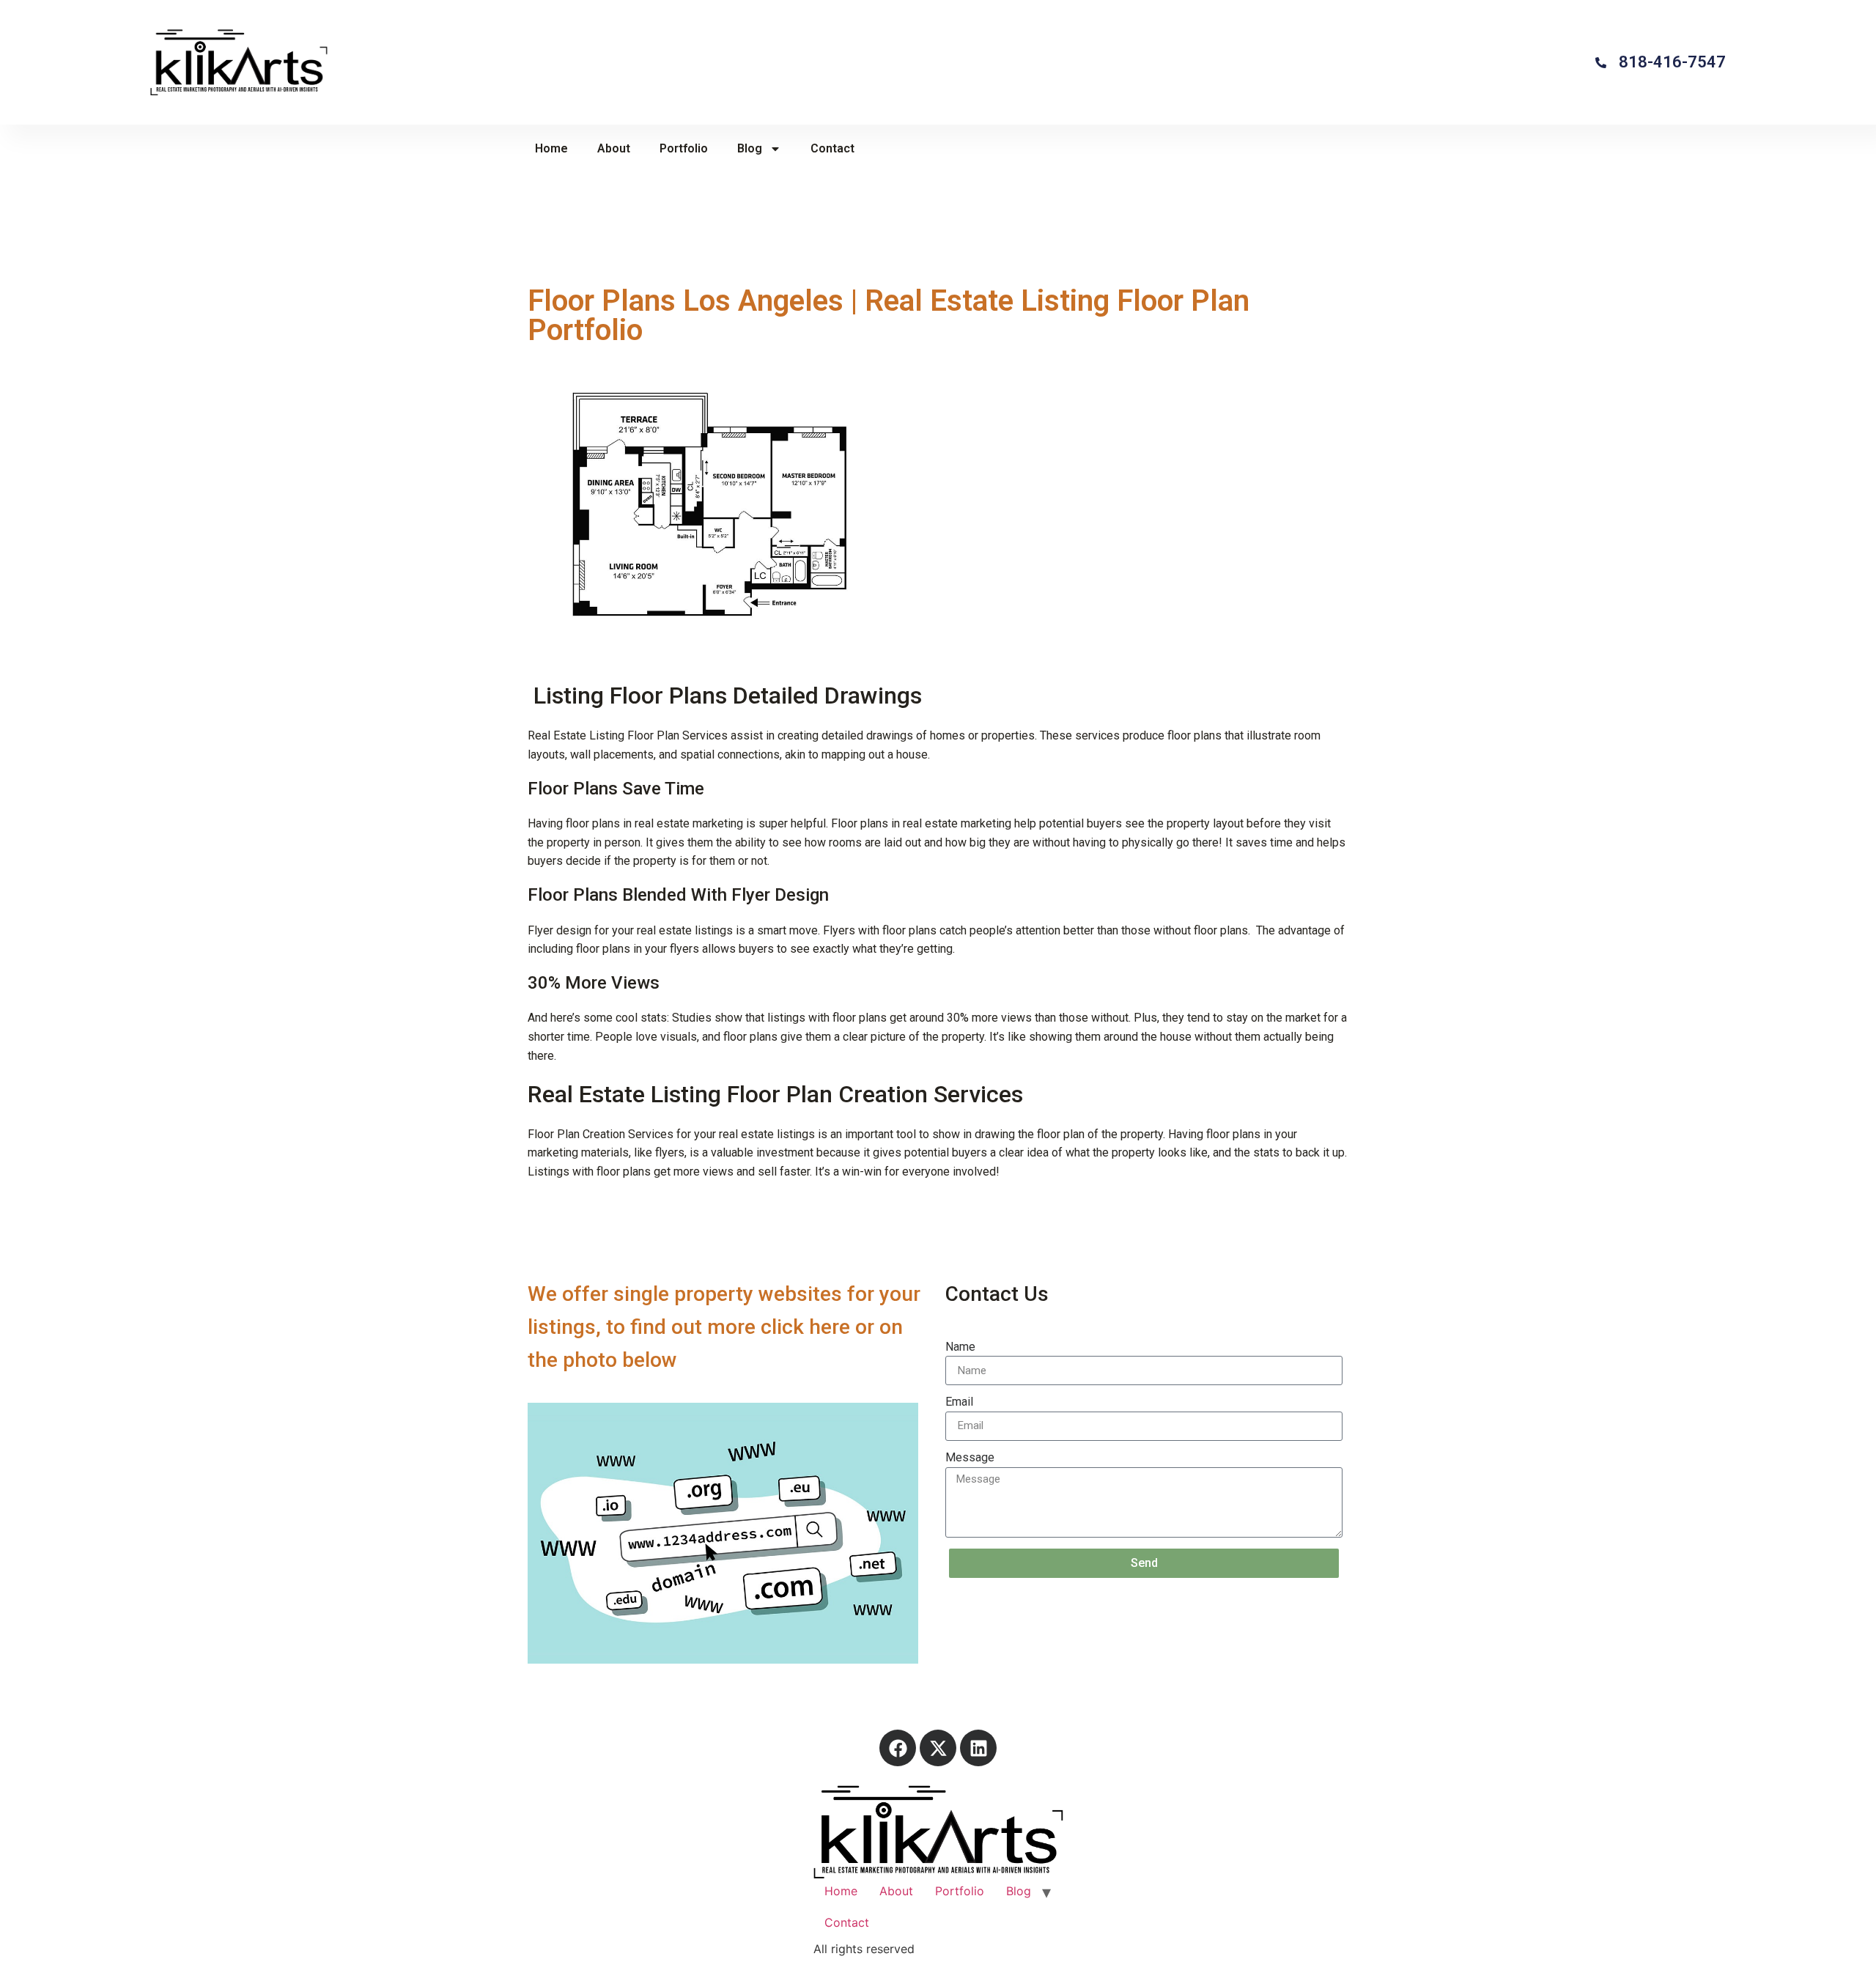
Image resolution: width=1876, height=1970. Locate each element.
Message (970, 1457)
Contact (832, 148)
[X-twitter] (938, 1748)
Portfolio (684, 148)
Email (959, 1402)
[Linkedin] (978, 1748)
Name (960, 1347)
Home (551, 148)
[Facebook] (898, 1748)
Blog (750, 148)
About (614, 148)
